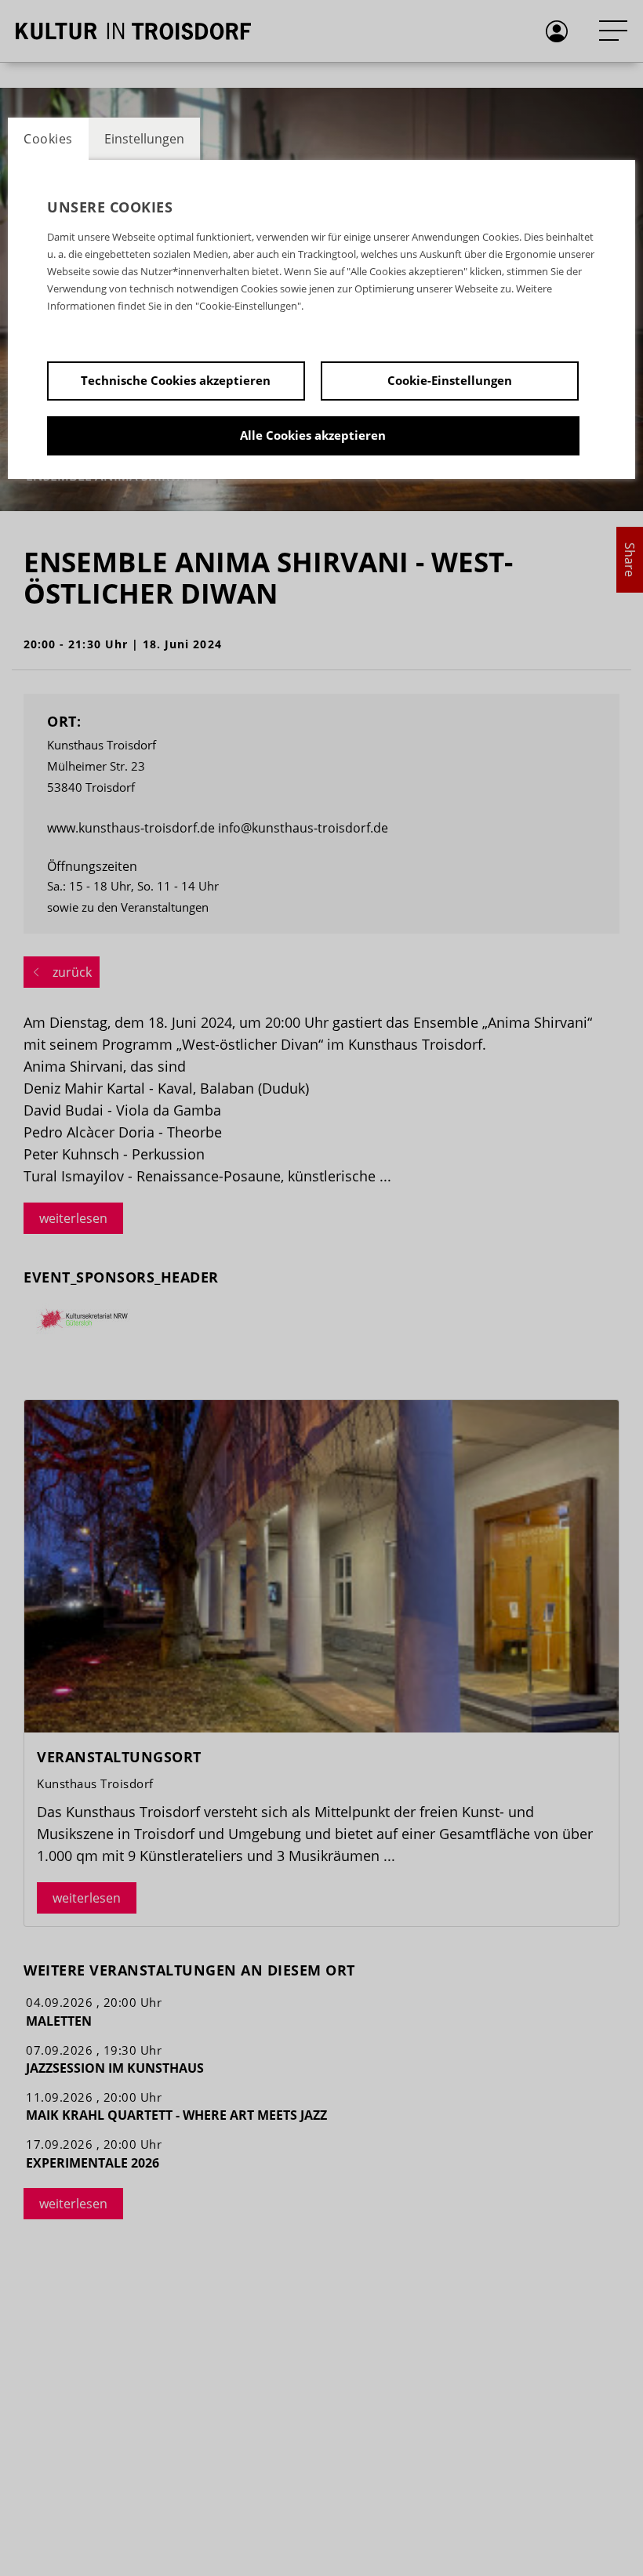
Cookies (48, 139)
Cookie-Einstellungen (450, 380)
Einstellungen (144, 139)
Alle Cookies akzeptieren (313, 435)
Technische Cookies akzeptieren (176, 380)
